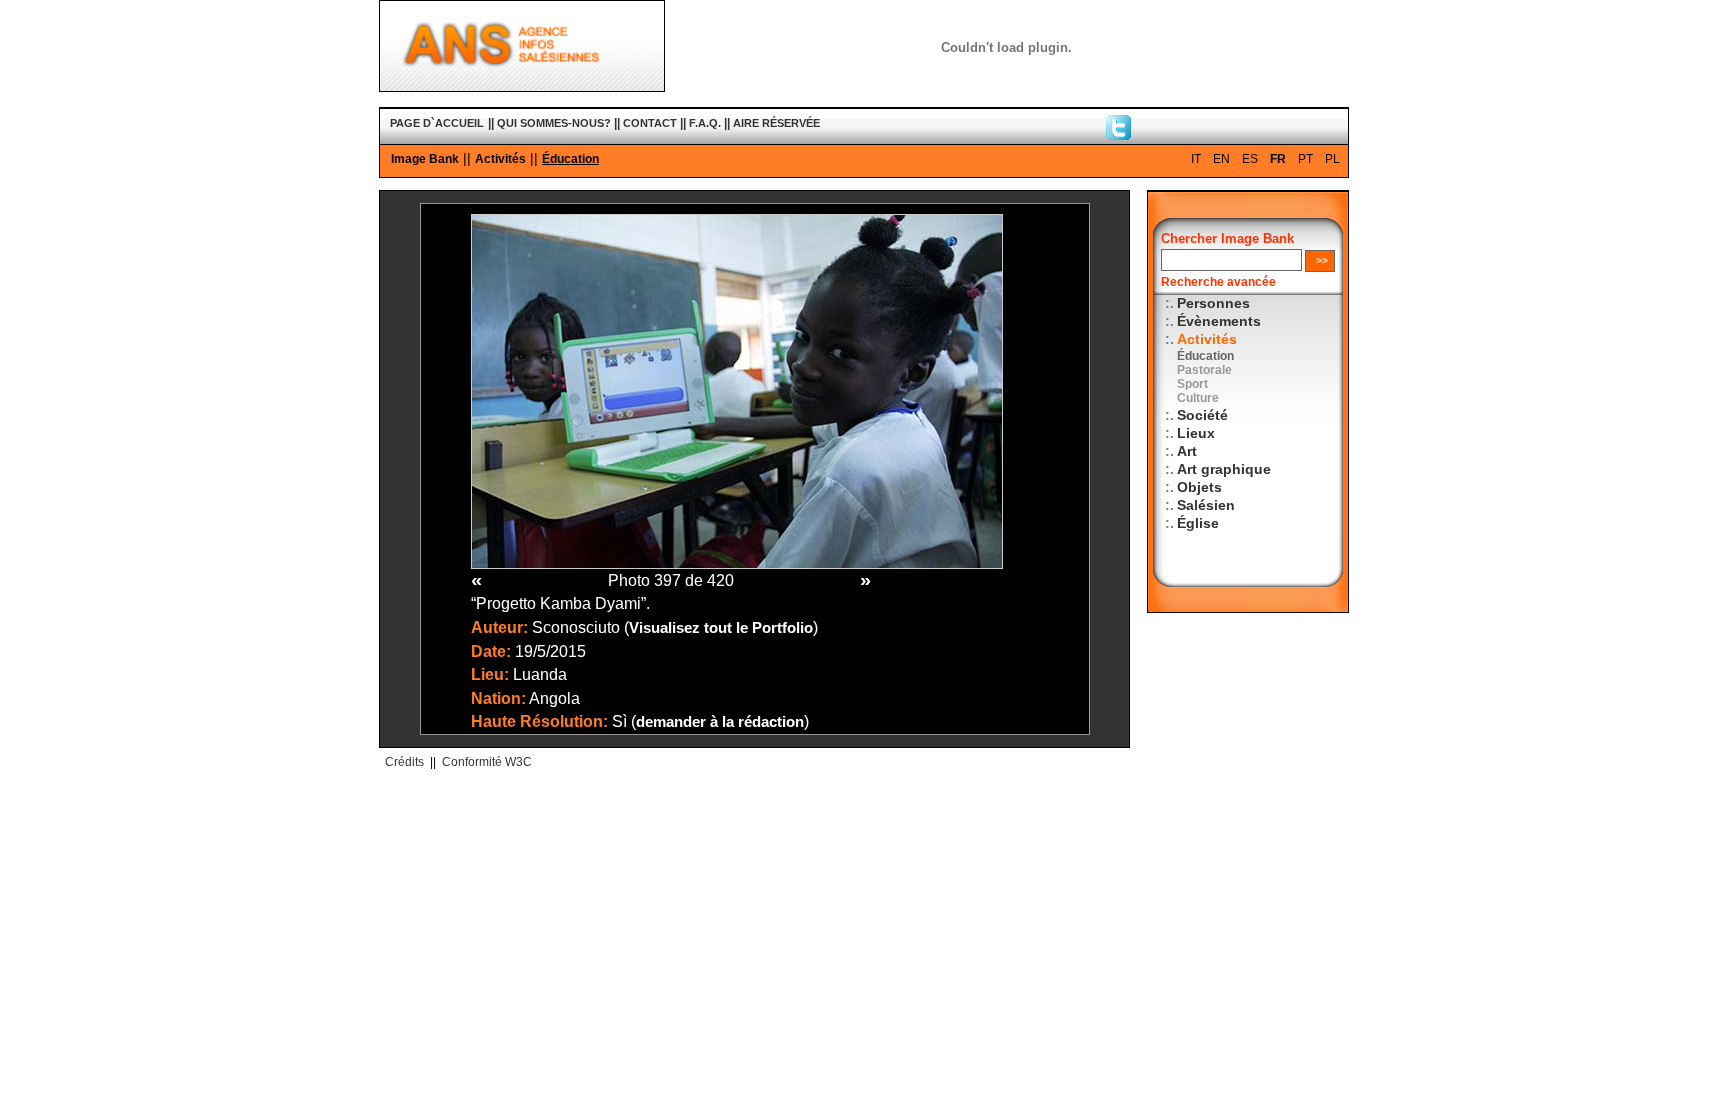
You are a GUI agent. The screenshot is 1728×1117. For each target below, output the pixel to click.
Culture (1198, 398)
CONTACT (650, 123)
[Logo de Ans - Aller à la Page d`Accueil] (522, 87)
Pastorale (1204, 370)
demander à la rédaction (720, 722)
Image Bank (425, 159)
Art (1187, 451)
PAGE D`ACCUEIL (437, 123)
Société (1202, 415)
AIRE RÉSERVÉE (776, 123)
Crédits (404, 762)
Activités (500, 159)
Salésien (1206, 505)
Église (1198, 523)
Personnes (1213, 303)
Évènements (1219, 321)
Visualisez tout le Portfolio (721, 628)
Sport (1192, 384)
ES (1250, 159)
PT (1305, 159)
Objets (1199, 487)
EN (1221, 159)
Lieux (1196, 433)
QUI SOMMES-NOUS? (554, 123)
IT (1196, 159)
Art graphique (1224, 469)
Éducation (570, 159)
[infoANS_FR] (1118, 135)
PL (1332, 159)
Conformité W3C (487, 762)
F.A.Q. (705, 123)
